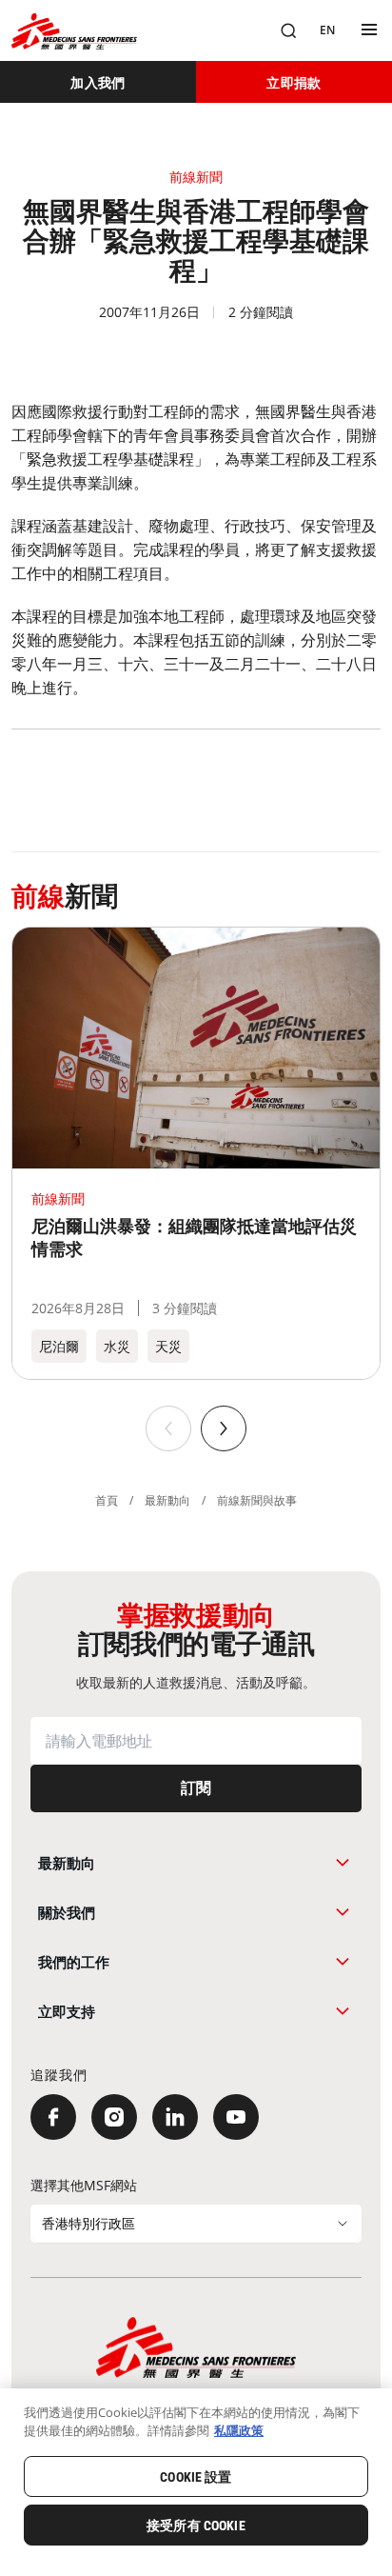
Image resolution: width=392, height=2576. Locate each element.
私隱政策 (239, 2430)
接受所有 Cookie (196, 2526)
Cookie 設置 (196, 2477)
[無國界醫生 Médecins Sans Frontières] (74, 31)
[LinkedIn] (175, 2117)
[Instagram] (114, 2117)
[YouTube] (236, 2117)
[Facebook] (53, 2117)
